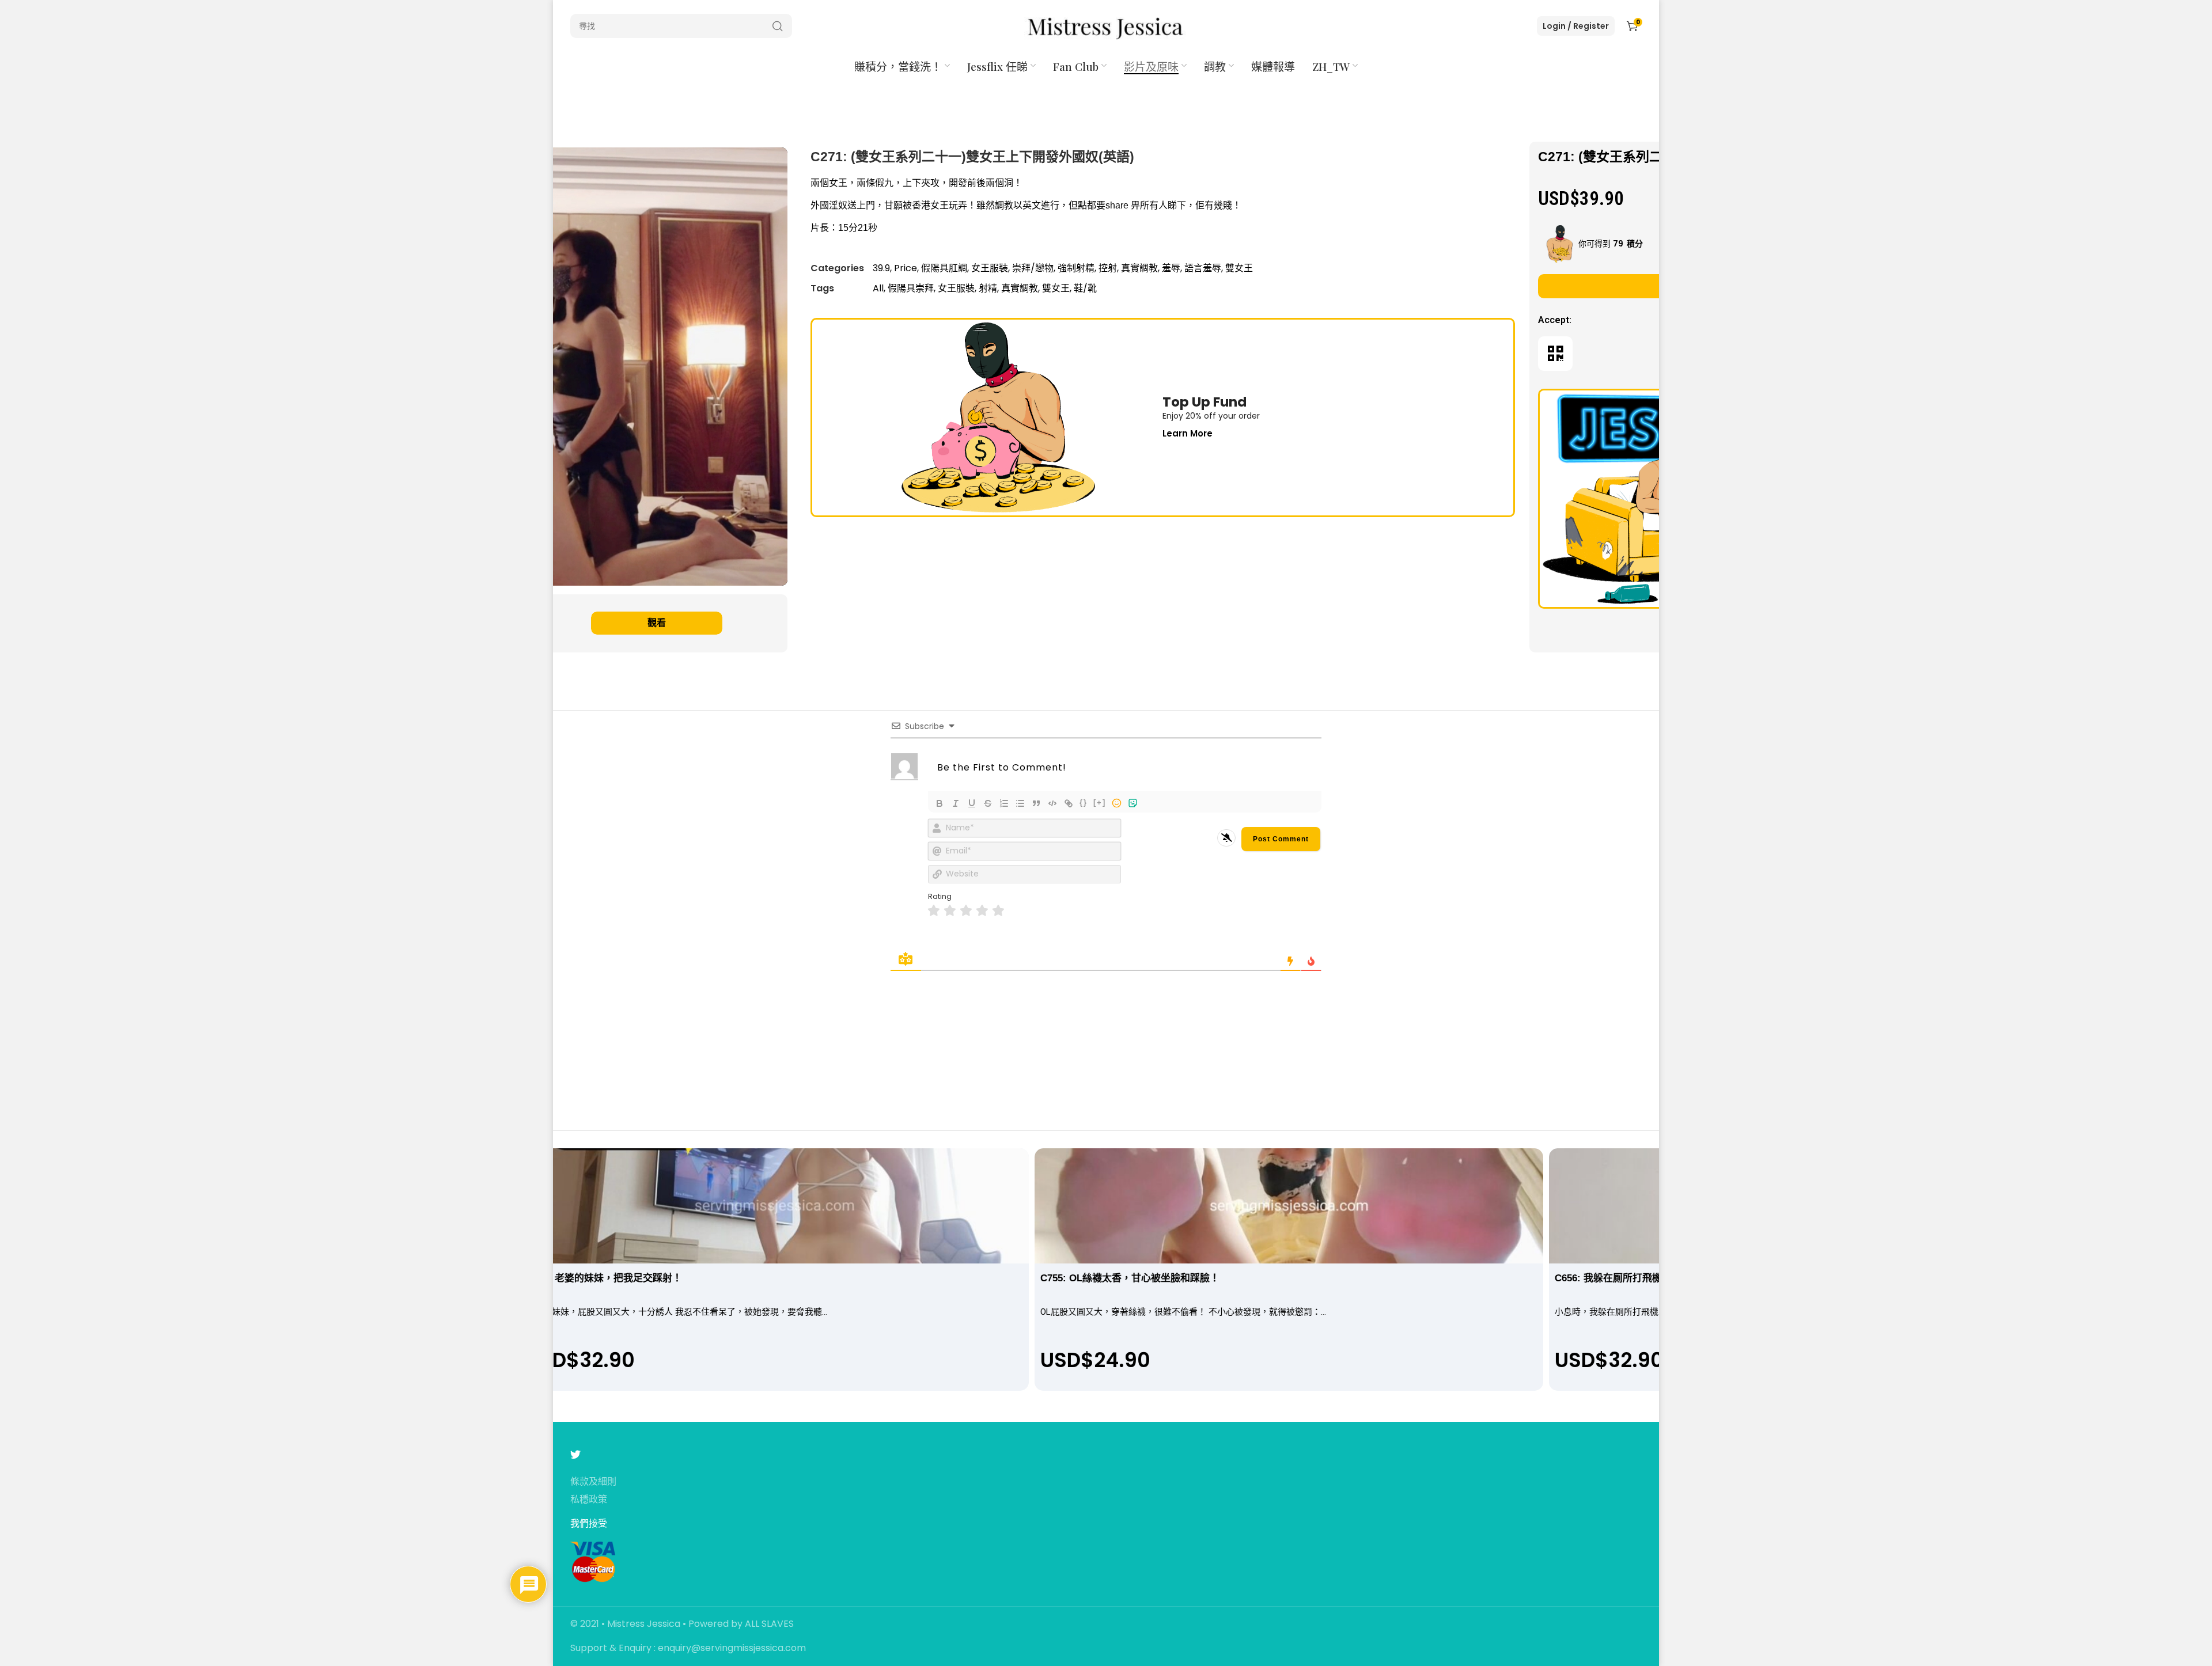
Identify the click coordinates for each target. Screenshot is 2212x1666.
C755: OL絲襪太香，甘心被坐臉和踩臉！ (1130, 1278)
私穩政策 (589, 1500)
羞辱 (1171, 268)
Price (906, 268)
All (878, 288)
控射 (1108, 268)
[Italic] (956, 803)
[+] (1100, 802)
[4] (982, 911)
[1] (934, 911)
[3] (966, 911)
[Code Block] (1052, 803)
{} (1084, 802)
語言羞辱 (1203, 268)
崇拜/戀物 (1033, 268)
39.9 (881, 268)
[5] (998, 911)
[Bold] (940, 803)
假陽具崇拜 (911, 288)
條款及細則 (593, 1482)
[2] (950, 911)
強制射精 (1076, 268)
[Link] (1069, 803)
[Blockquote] (1036, 803)
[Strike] (988, 803)
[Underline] (972, 803)
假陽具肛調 (944, 268)
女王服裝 (990, 268)
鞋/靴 (1085, 288)
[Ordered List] (1004, 803)
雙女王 (1239, 268)
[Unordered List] (1020, 803)
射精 (988, 288)
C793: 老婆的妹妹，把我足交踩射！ (604, 1278)
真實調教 (1139, 268)
